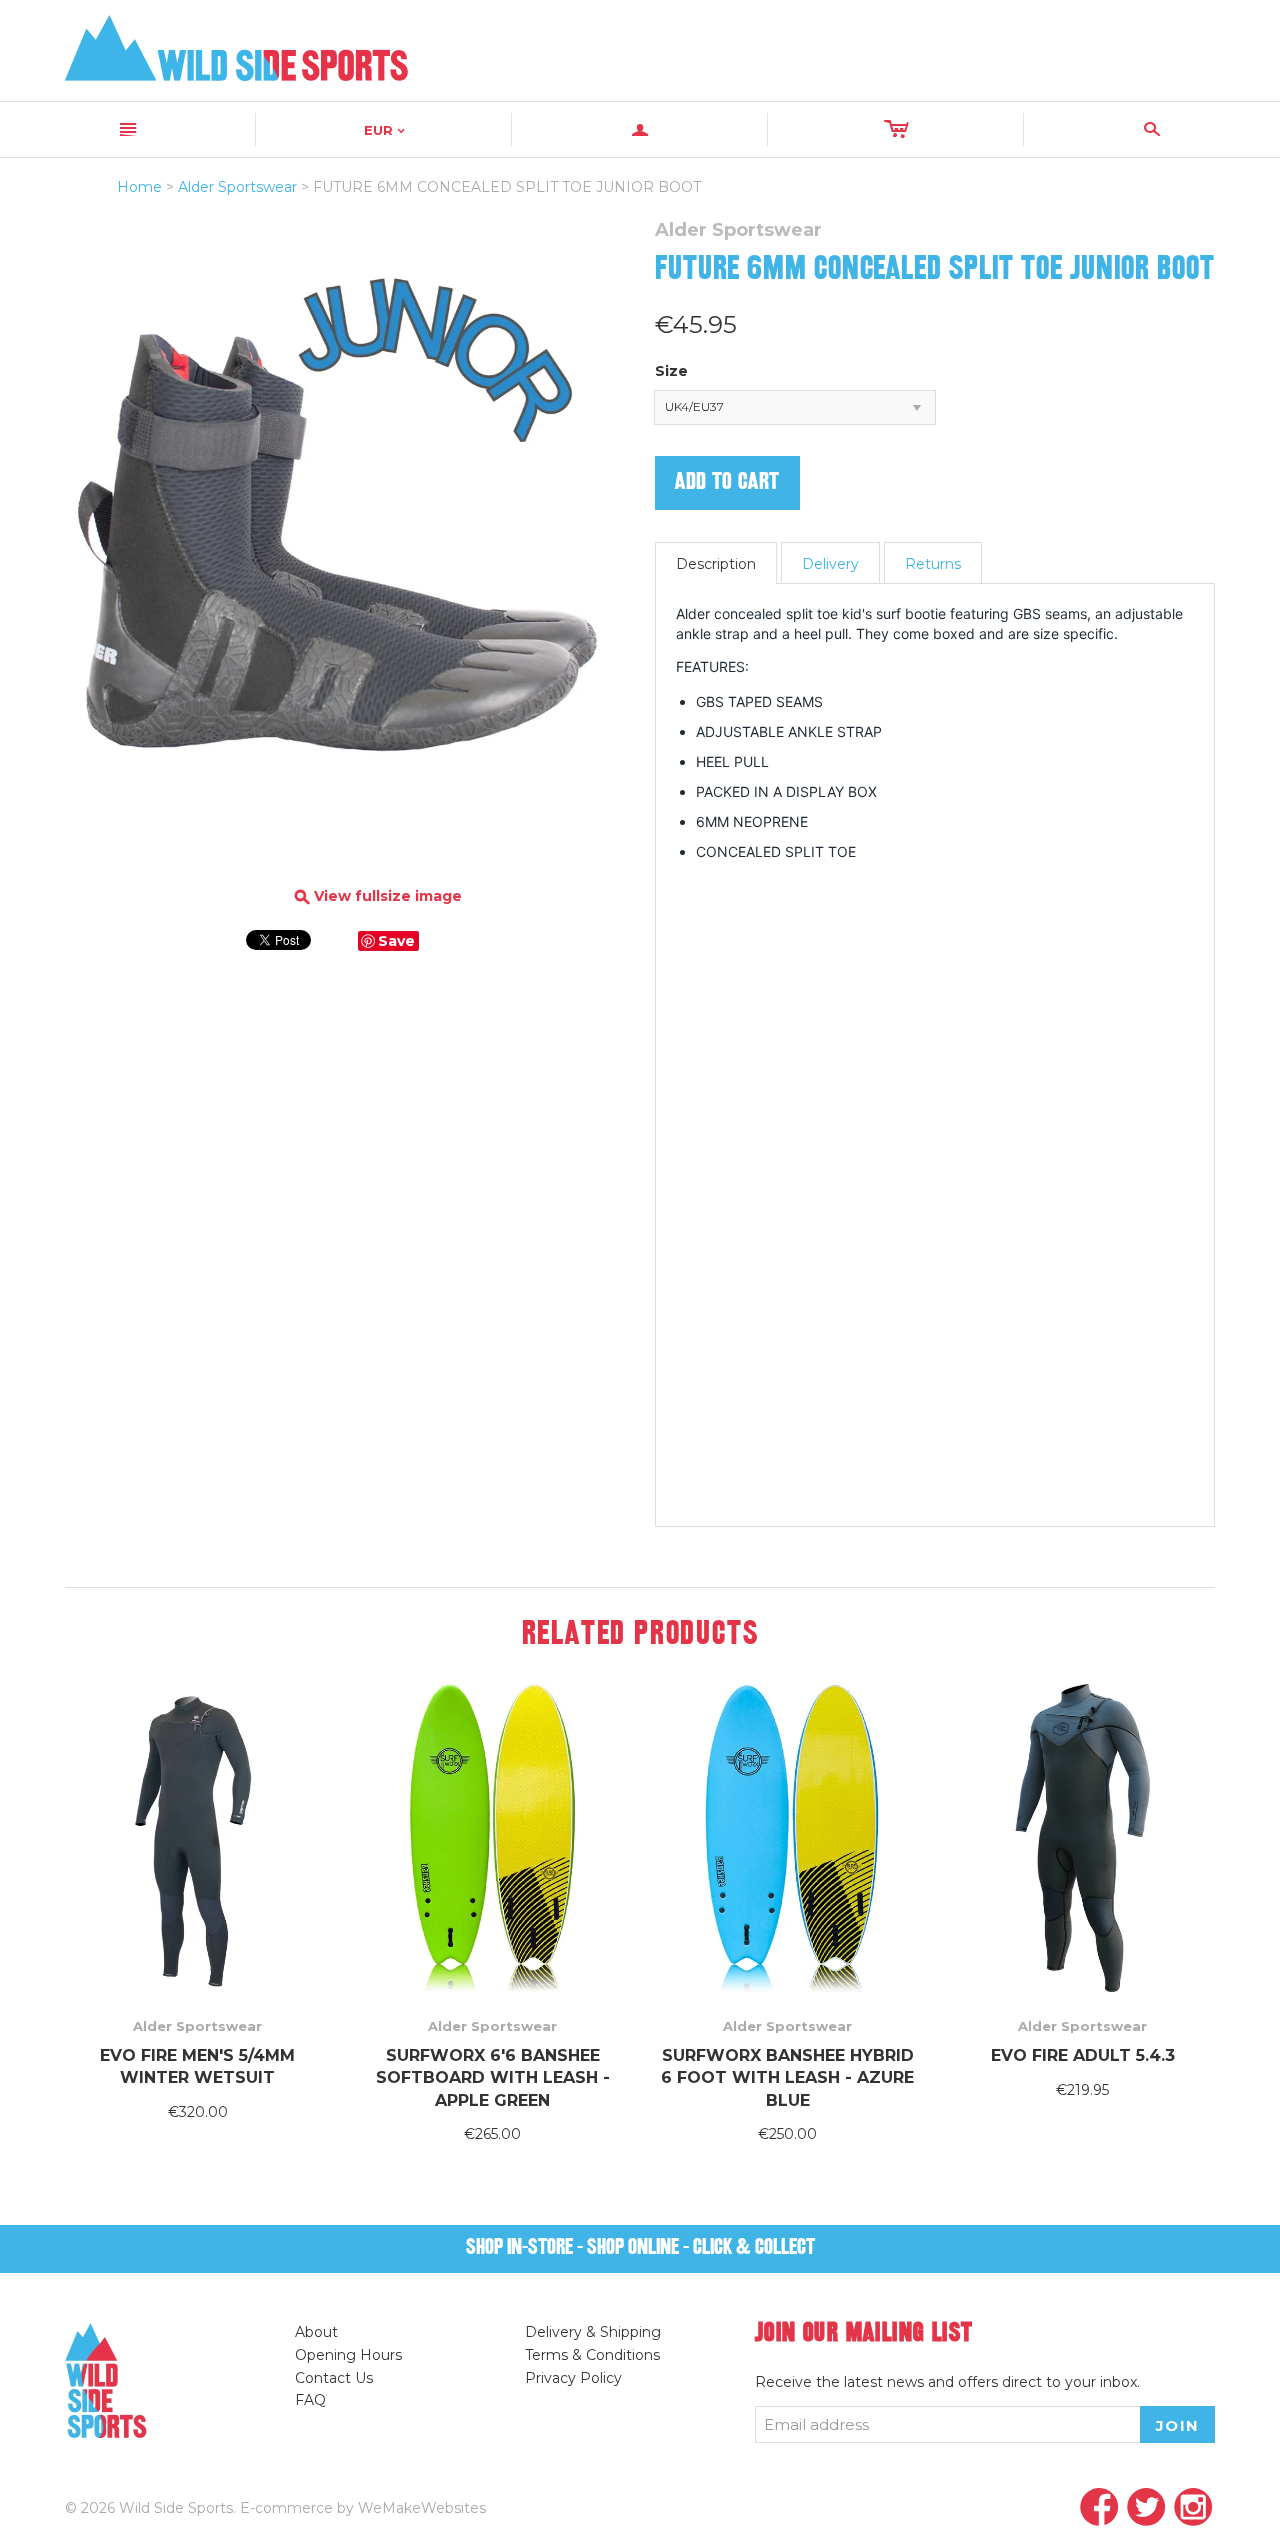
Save (396, 941)
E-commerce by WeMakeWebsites (363, 2508)
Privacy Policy (573, 2378)
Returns (933, 564)
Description (716, 564)
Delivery (830, 564)
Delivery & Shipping (593, 2332)
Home (139, 187)
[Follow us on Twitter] (1146, 2508)
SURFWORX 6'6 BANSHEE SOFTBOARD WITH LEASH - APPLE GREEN (493, 2078)
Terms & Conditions (592, 2355)
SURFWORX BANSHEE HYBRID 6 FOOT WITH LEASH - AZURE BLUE (787, 2078)
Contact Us (334, 2378)
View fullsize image (378, 896)
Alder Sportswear (237, 187)
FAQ (310, 2400)
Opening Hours (348, 2355)
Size (671, 371)
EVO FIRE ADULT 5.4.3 (1083, 2055)
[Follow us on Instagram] (1193, 2508)
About (316, 2332)
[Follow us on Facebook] (1099, 2508)
